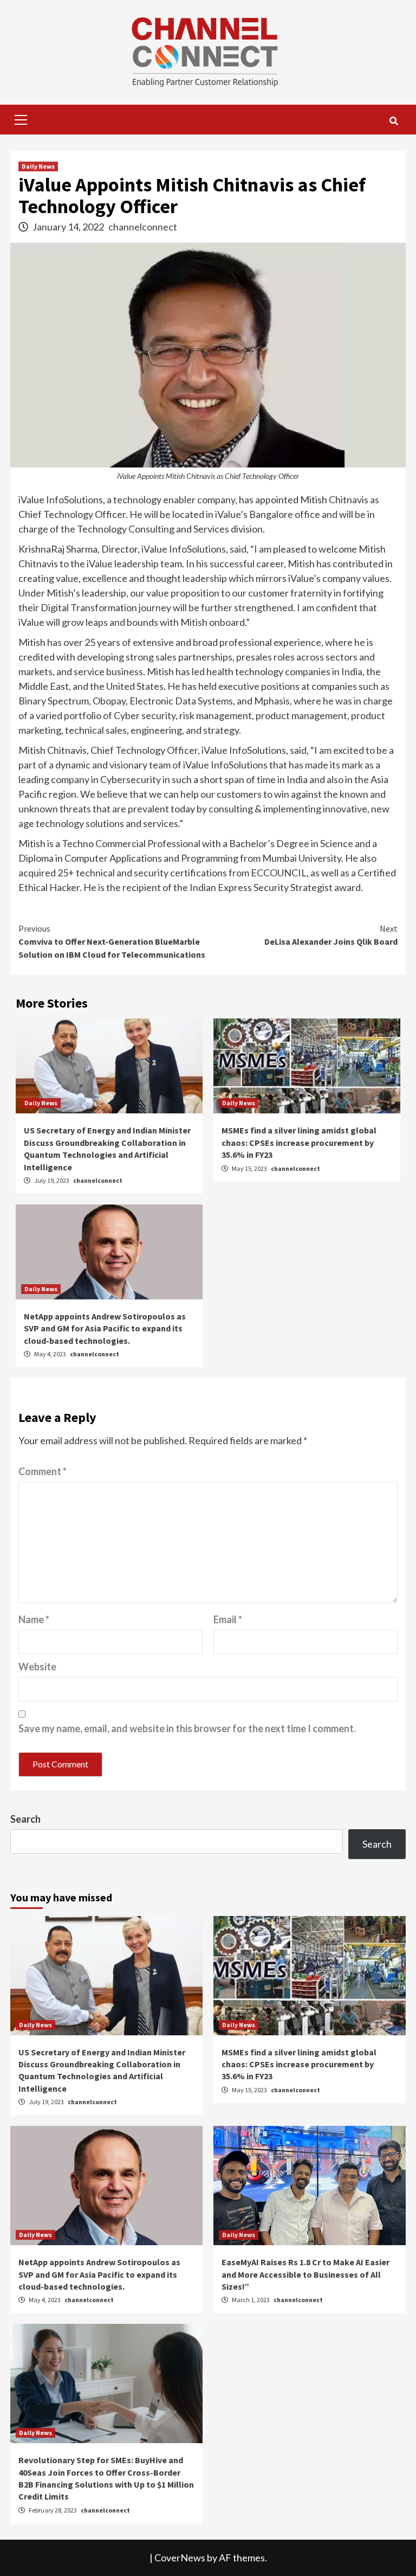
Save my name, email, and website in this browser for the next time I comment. (187, 1728)
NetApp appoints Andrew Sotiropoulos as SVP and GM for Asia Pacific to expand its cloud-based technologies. (105, 1328)
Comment (43, 1471)
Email (228, 1619)
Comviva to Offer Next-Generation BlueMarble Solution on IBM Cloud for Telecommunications (112, 941)
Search (25, 1819)
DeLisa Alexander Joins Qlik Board (331, 935)
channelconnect (143, 227)
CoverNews (180, 2558)
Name (34, 1619)
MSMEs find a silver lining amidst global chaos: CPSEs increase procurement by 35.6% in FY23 (299, 1142)
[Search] (394, 121)
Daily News (38, 166)
